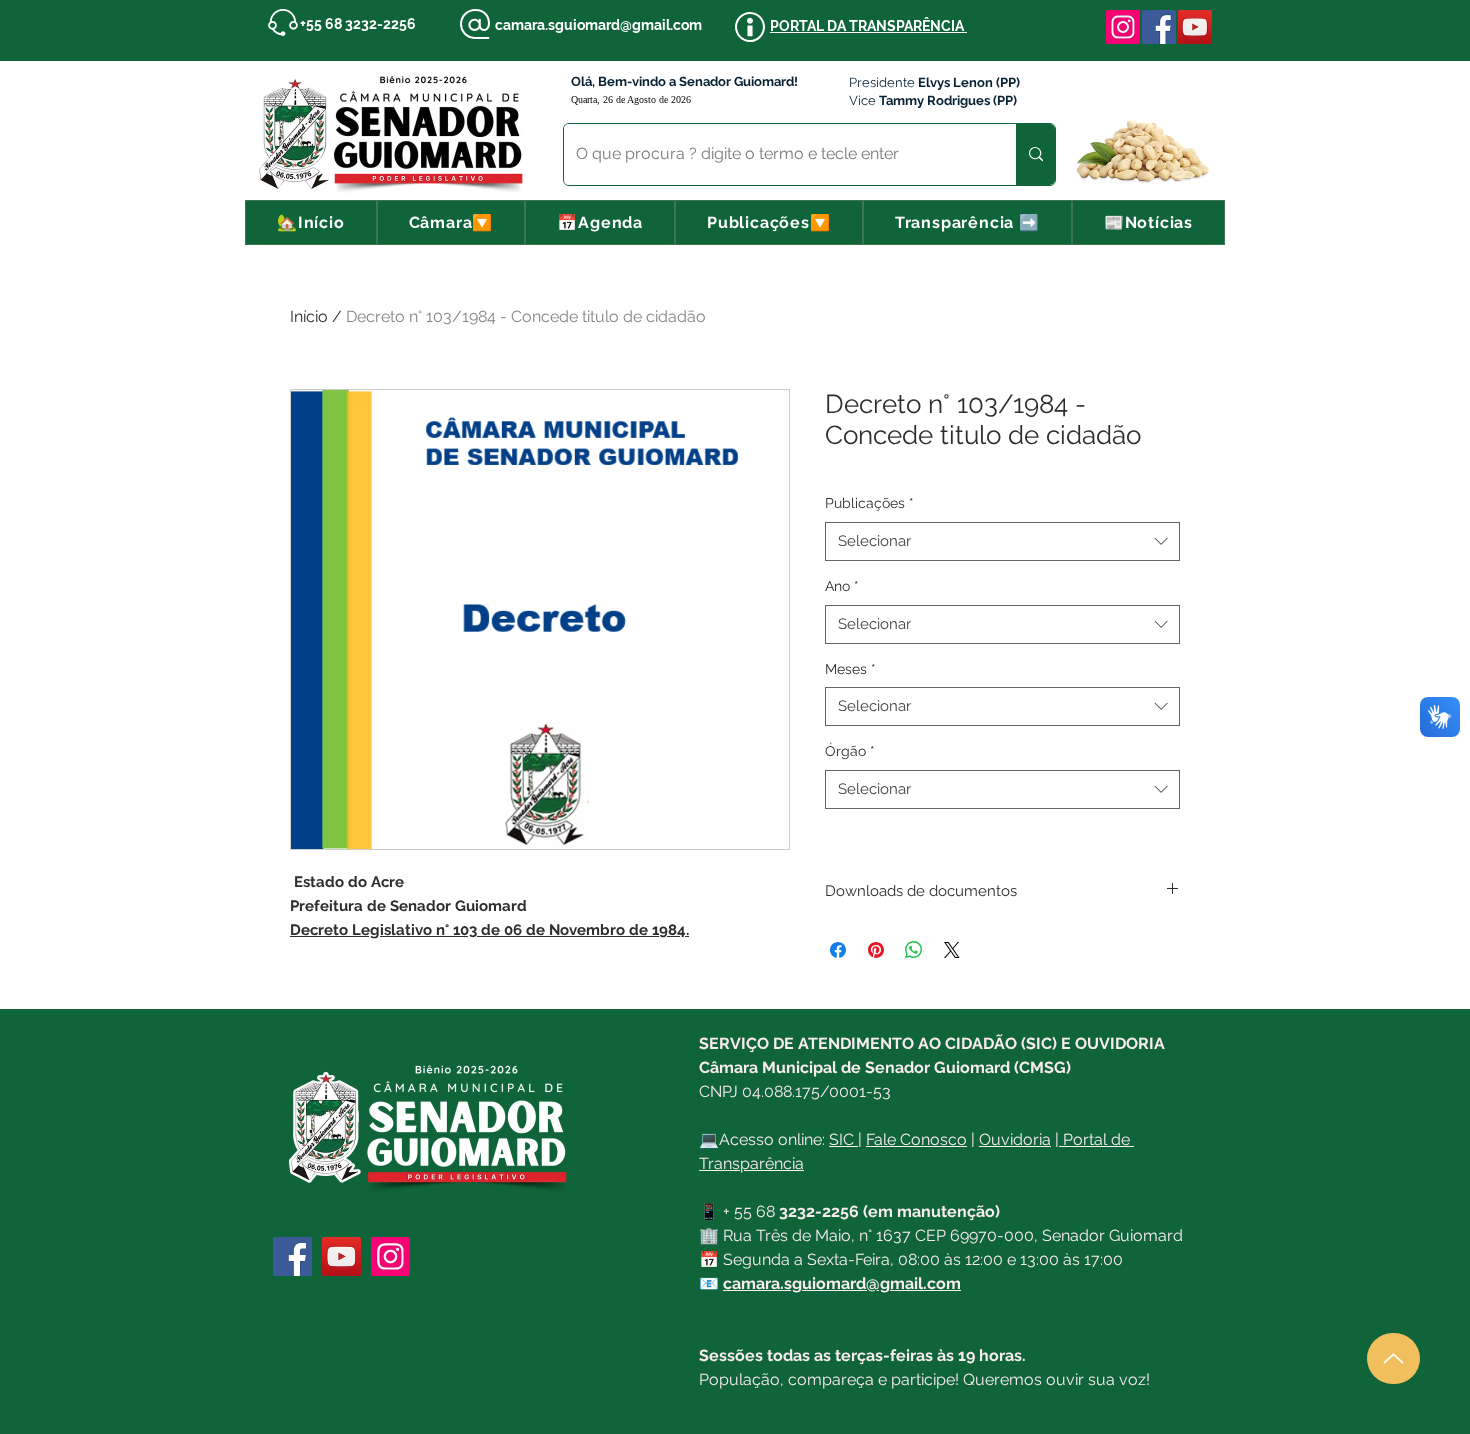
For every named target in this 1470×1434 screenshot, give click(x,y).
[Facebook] (1159, 27)
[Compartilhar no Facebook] (838, 950)
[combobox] (1002, 541)
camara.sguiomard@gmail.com (598, 25)
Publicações (869, 503)
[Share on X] (952, 950)
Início (309, 316)
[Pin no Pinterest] (876, 950)
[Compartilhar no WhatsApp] (914, 950)
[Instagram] (1123, 27)
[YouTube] (1195, 27)
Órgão (850, 751)
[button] (451, 222)
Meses (850, 669)
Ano (842, 586)
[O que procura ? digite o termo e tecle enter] (1035, 154)
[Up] (1393, 1358)
